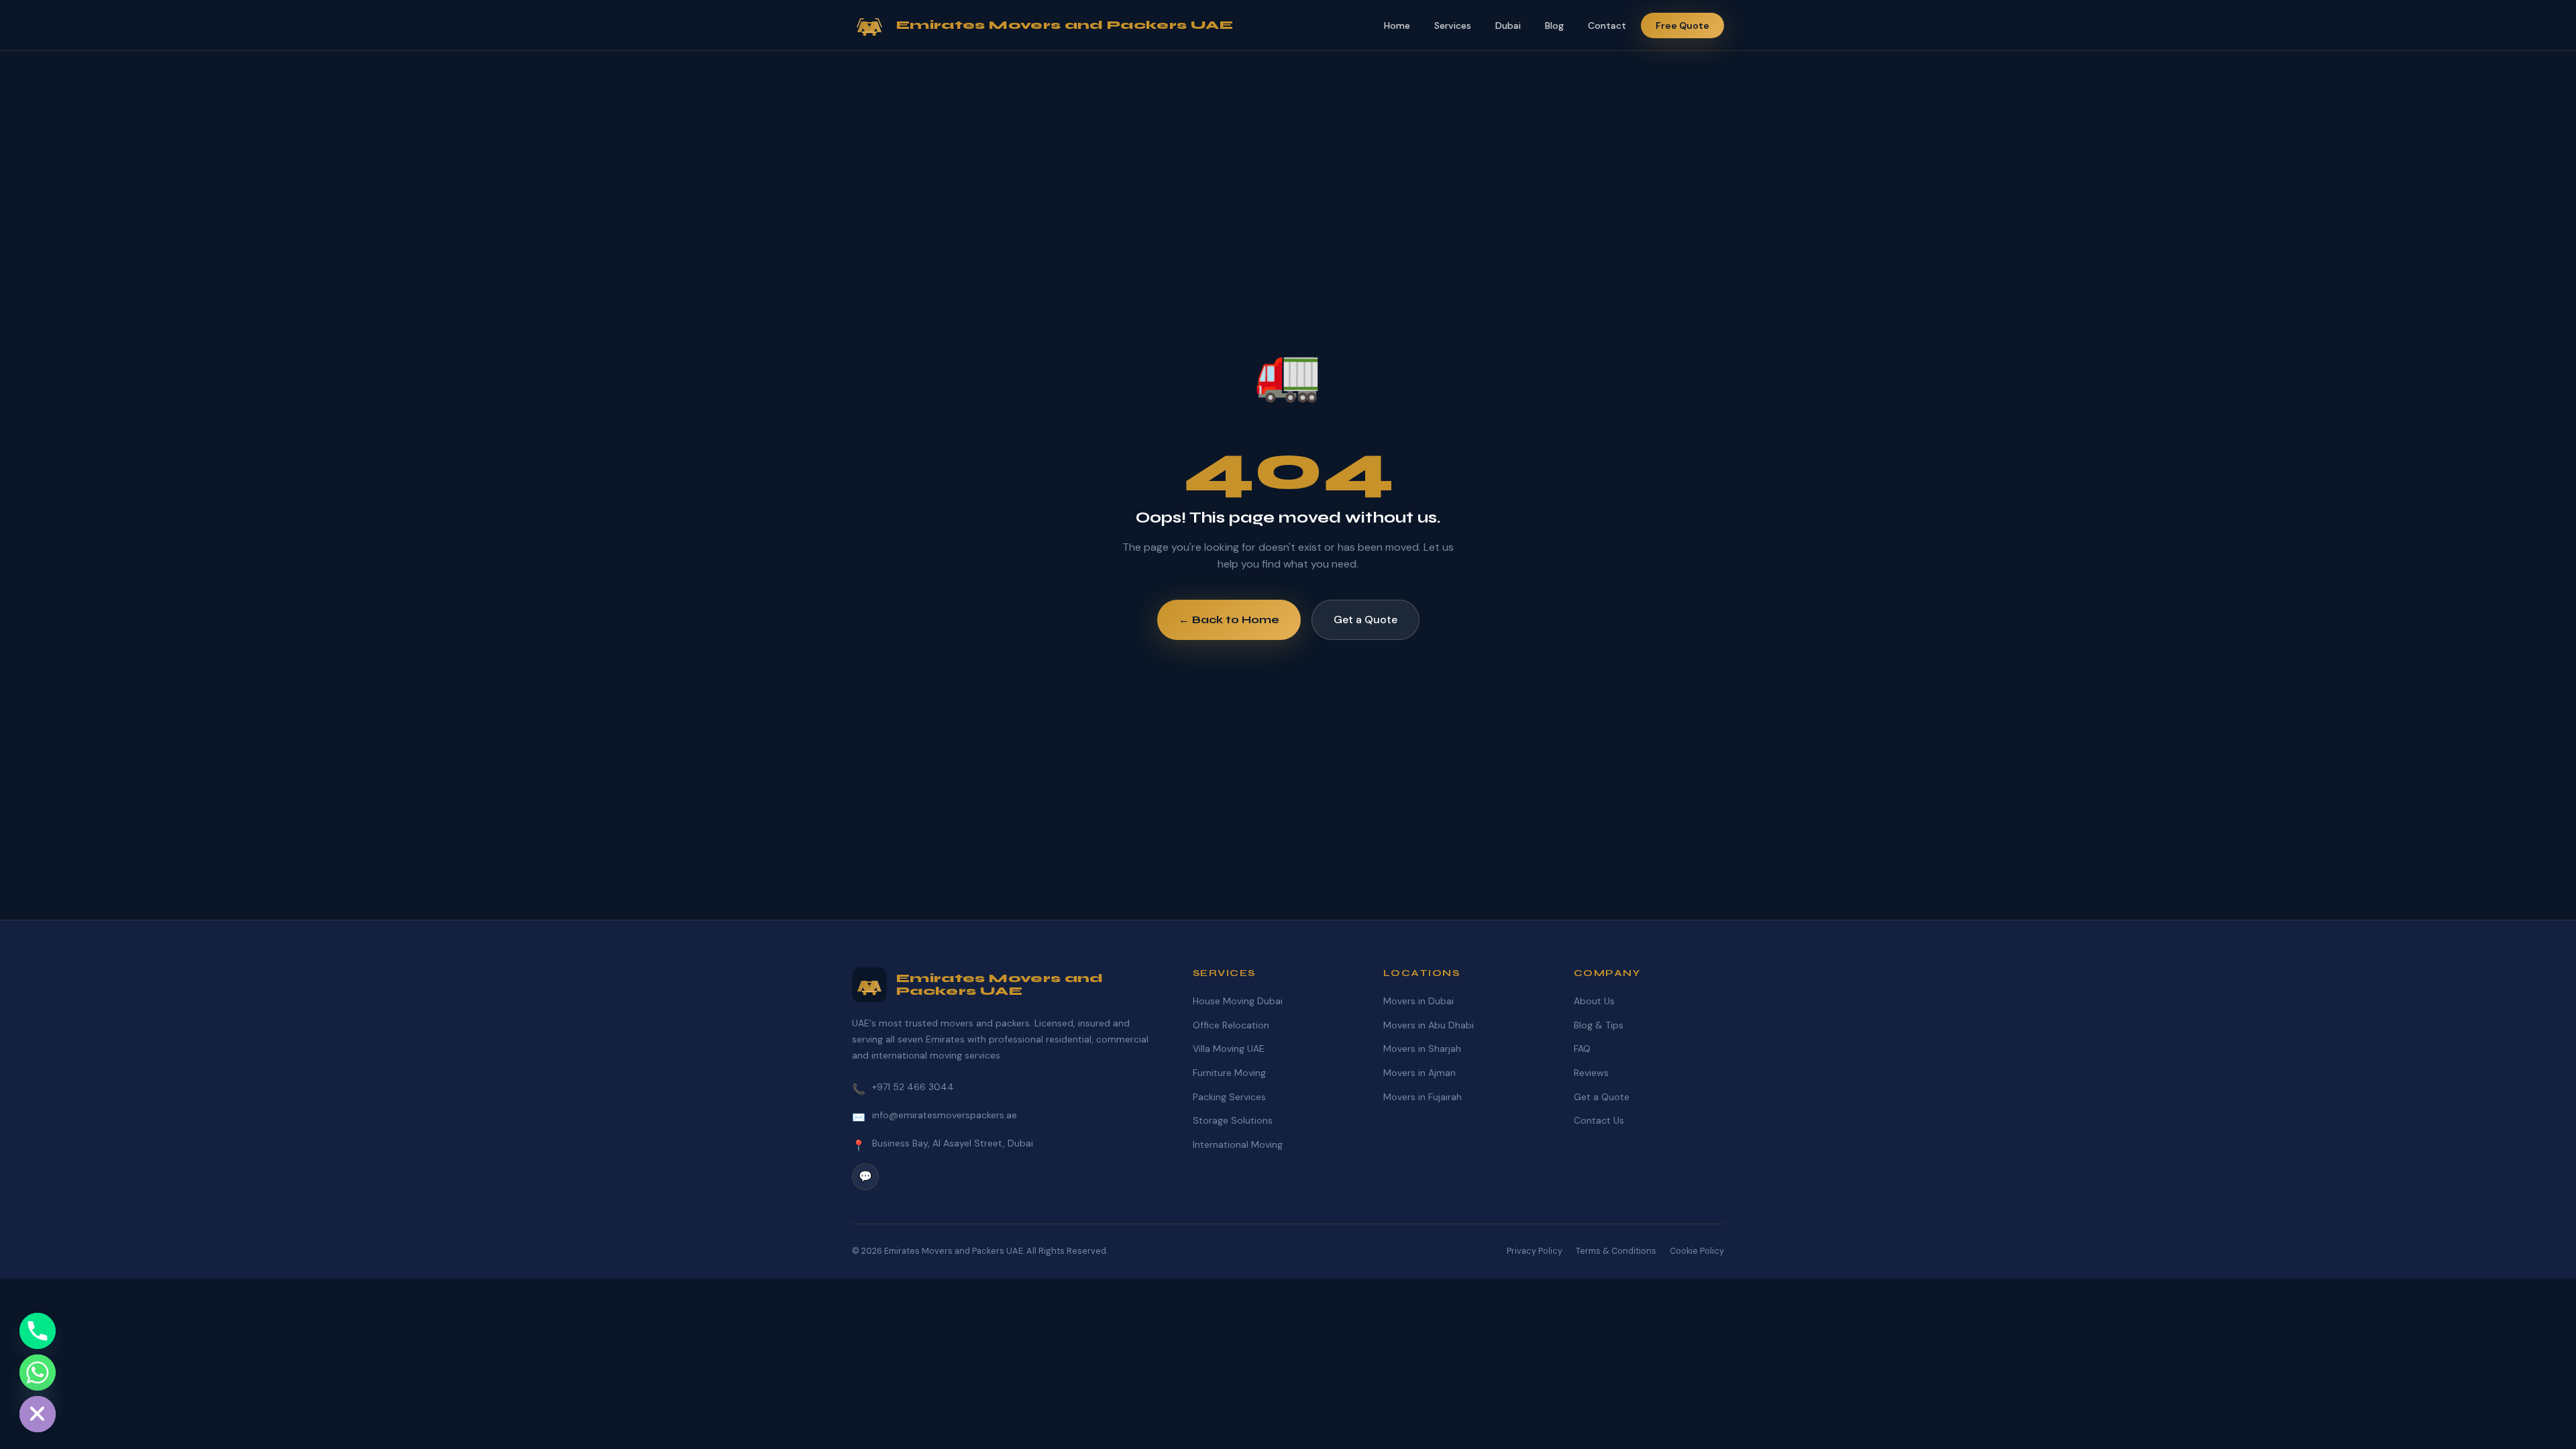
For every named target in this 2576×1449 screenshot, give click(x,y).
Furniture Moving (1229, 1073)
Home (1397, 25)
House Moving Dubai (1238, 1001)
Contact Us (1599, 1120)
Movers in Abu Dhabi (1429, 1025)
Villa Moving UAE (1229, 1049)
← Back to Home (1229, 620)
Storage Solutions (1233, 1120)
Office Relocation (1231, 1025)
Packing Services (1229, 1097)
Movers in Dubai (1418, 1001)
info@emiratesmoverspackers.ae (945, 1115)
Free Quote (1682, 25)
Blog (1554, 25)
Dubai (1508, 25)
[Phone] (38, 1331)
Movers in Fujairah (1423, 1097)
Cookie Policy (1697, 1251)
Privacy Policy (1535, 1251)
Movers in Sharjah (1422, 1049)
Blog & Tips (1599, 1025)
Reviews (1591, 1073)
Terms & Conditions (1616, 1251)
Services (1453, 25)
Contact (1607, 25)
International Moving (1238, 1144)
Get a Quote (1365, 620)
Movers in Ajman (1419, 1073)
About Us (1594, 1001)
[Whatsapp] (38, 1373)
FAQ (1582, 1049)
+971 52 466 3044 (913, 1087)
